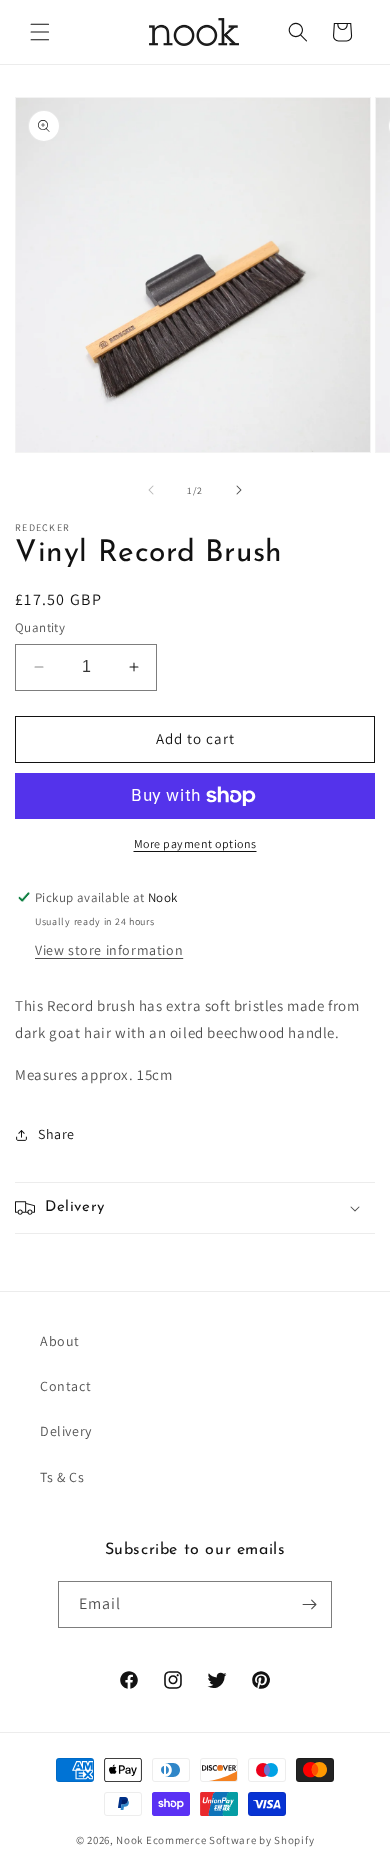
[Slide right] (239, 490)
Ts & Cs (62, 1477)
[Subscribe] (309, 1604)
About (60, 1341)
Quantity (40, 627)
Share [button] (56, 1134)
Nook (129, 1840)
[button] (40, 32)
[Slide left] (151, 490)
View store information (109, 950)
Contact (65, 1386)
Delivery (66, 1431)
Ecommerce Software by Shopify (230, 1840)
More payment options (195, 843)
